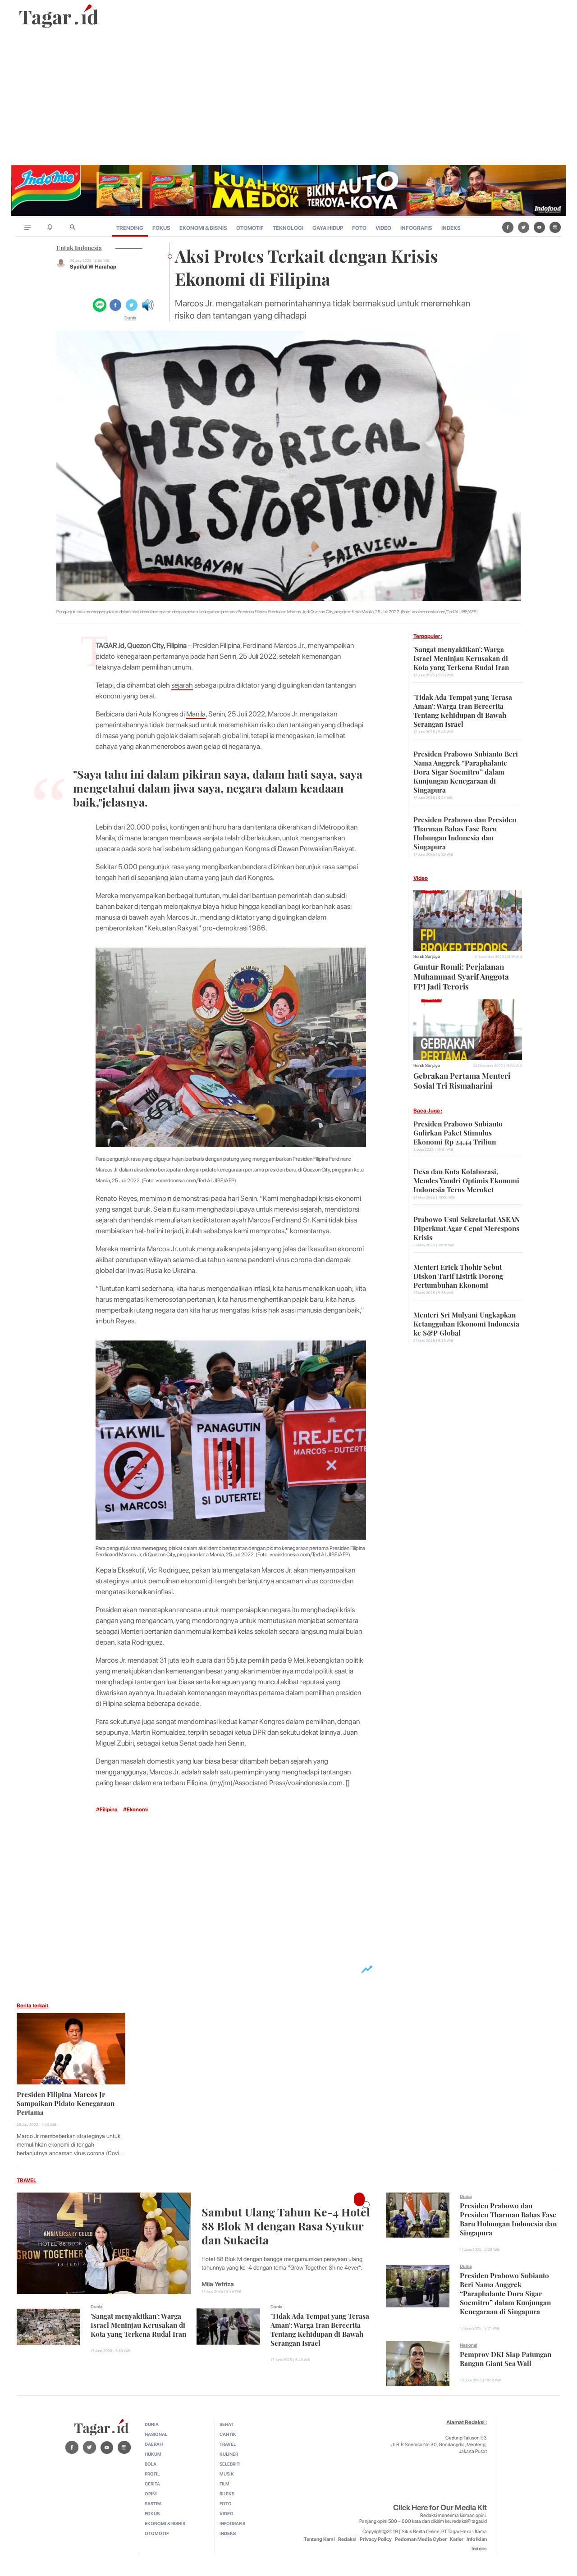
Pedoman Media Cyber (421, 2539)
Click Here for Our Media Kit (440, 2508)
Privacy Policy (376, 2539)
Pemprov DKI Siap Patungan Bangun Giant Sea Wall (506, 2358)
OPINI (151, 2494)
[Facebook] (508, 227)
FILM (224, 2484)
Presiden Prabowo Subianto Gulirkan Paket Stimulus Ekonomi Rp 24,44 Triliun (458, 1132)
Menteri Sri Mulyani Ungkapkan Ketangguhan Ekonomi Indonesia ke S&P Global (466, 1323)
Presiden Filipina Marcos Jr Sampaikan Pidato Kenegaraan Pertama (66, 2102)
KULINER (229, 2454)
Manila (196, 714)
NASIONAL (156, 2434)
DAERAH (154, 2444)
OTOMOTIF (250, 228)
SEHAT (227, 2424)
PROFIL (152, 2474)
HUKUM (153, 2454)
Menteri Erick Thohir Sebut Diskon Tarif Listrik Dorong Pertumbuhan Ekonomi (458, 1275)
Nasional (468, 2345)
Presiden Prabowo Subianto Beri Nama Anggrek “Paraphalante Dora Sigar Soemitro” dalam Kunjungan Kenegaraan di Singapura (466, 771)
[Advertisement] (288, 97)
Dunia (130, 318)
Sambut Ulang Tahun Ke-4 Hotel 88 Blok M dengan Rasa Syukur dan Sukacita (286, 2225)
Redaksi (347, 2539)
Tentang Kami (319, 2539)
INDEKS (451, 228)
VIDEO (383, 228)
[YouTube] (539, 227)
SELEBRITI (230, 2464)
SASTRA (153, 2503)
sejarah (182, 685)
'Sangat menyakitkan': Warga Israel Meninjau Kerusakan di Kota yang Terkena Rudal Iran (461, 657)
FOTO (359, 228)
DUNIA (152, 2424)
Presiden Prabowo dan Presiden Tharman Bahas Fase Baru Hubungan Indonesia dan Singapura (465, 832)
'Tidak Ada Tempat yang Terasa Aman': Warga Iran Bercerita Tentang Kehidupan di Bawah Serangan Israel (463, 710)
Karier (457, 2539)
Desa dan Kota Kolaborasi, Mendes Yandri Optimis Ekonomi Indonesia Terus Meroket (466, 1180)
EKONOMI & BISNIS (203, 228)
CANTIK (228, 2434)
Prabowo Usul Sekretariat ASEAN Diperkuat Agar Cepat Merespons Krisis (467, 1227)
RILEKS (227, 2494)
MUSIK (227, 2474)
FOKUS (161, 228)
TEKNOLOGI (288, 228)
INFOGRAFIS (416, 228)
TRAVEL (27, 2180)
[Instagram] (555, 227)
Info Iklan (477, 2539)
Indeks (479, 2549)
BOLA (151, 2464)
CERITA (152, 2484)
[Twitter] (524, 227)
